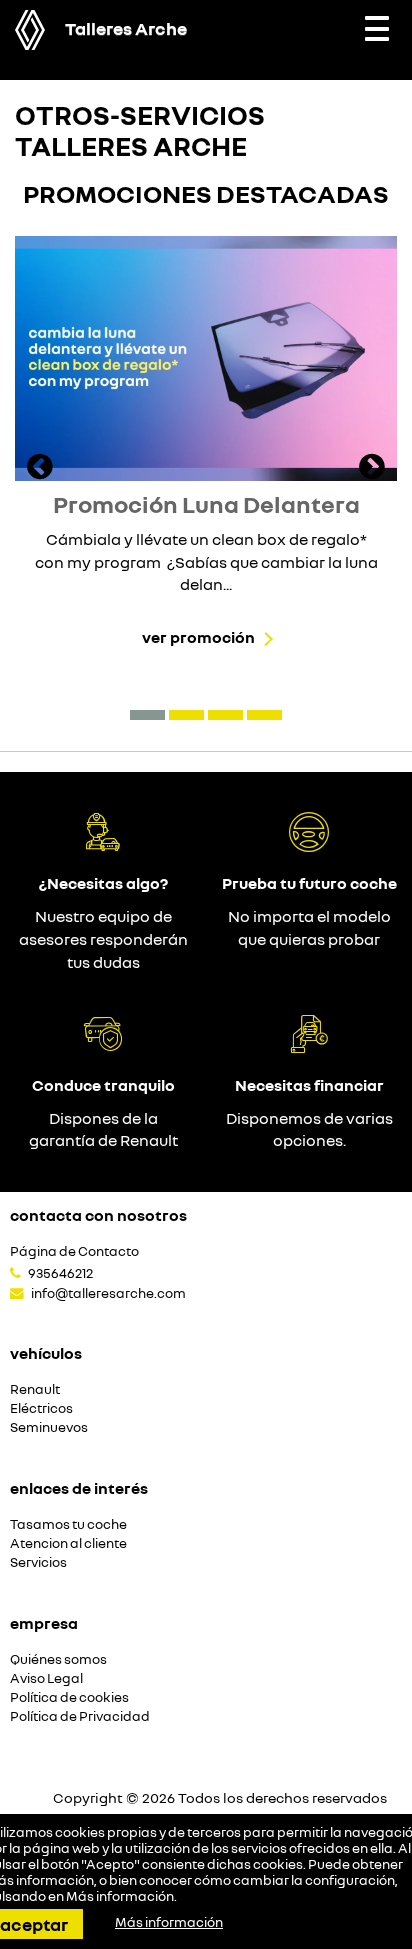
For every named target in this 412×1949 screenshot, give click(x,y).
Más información (120, 1896)
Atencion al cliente (68, 1543)
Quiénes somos (58, 1659)
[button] (147, 715)
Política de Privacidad (80, 1716)
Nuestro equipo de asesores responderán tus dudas (103, 939)
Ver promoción (198, 637)
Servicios (38, 1562)
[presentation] (40, 469)
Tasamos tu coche (68, 1524)
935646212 (60, 1273)
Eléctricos (41, 1408)
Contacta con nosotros (98, 1215)
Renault (35, 1389)
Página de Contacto (74, 1251)
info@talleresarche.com (108, 1293)
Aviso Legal (46, 1678)
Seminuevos (49, 1427)
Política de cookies (69, 1697)
